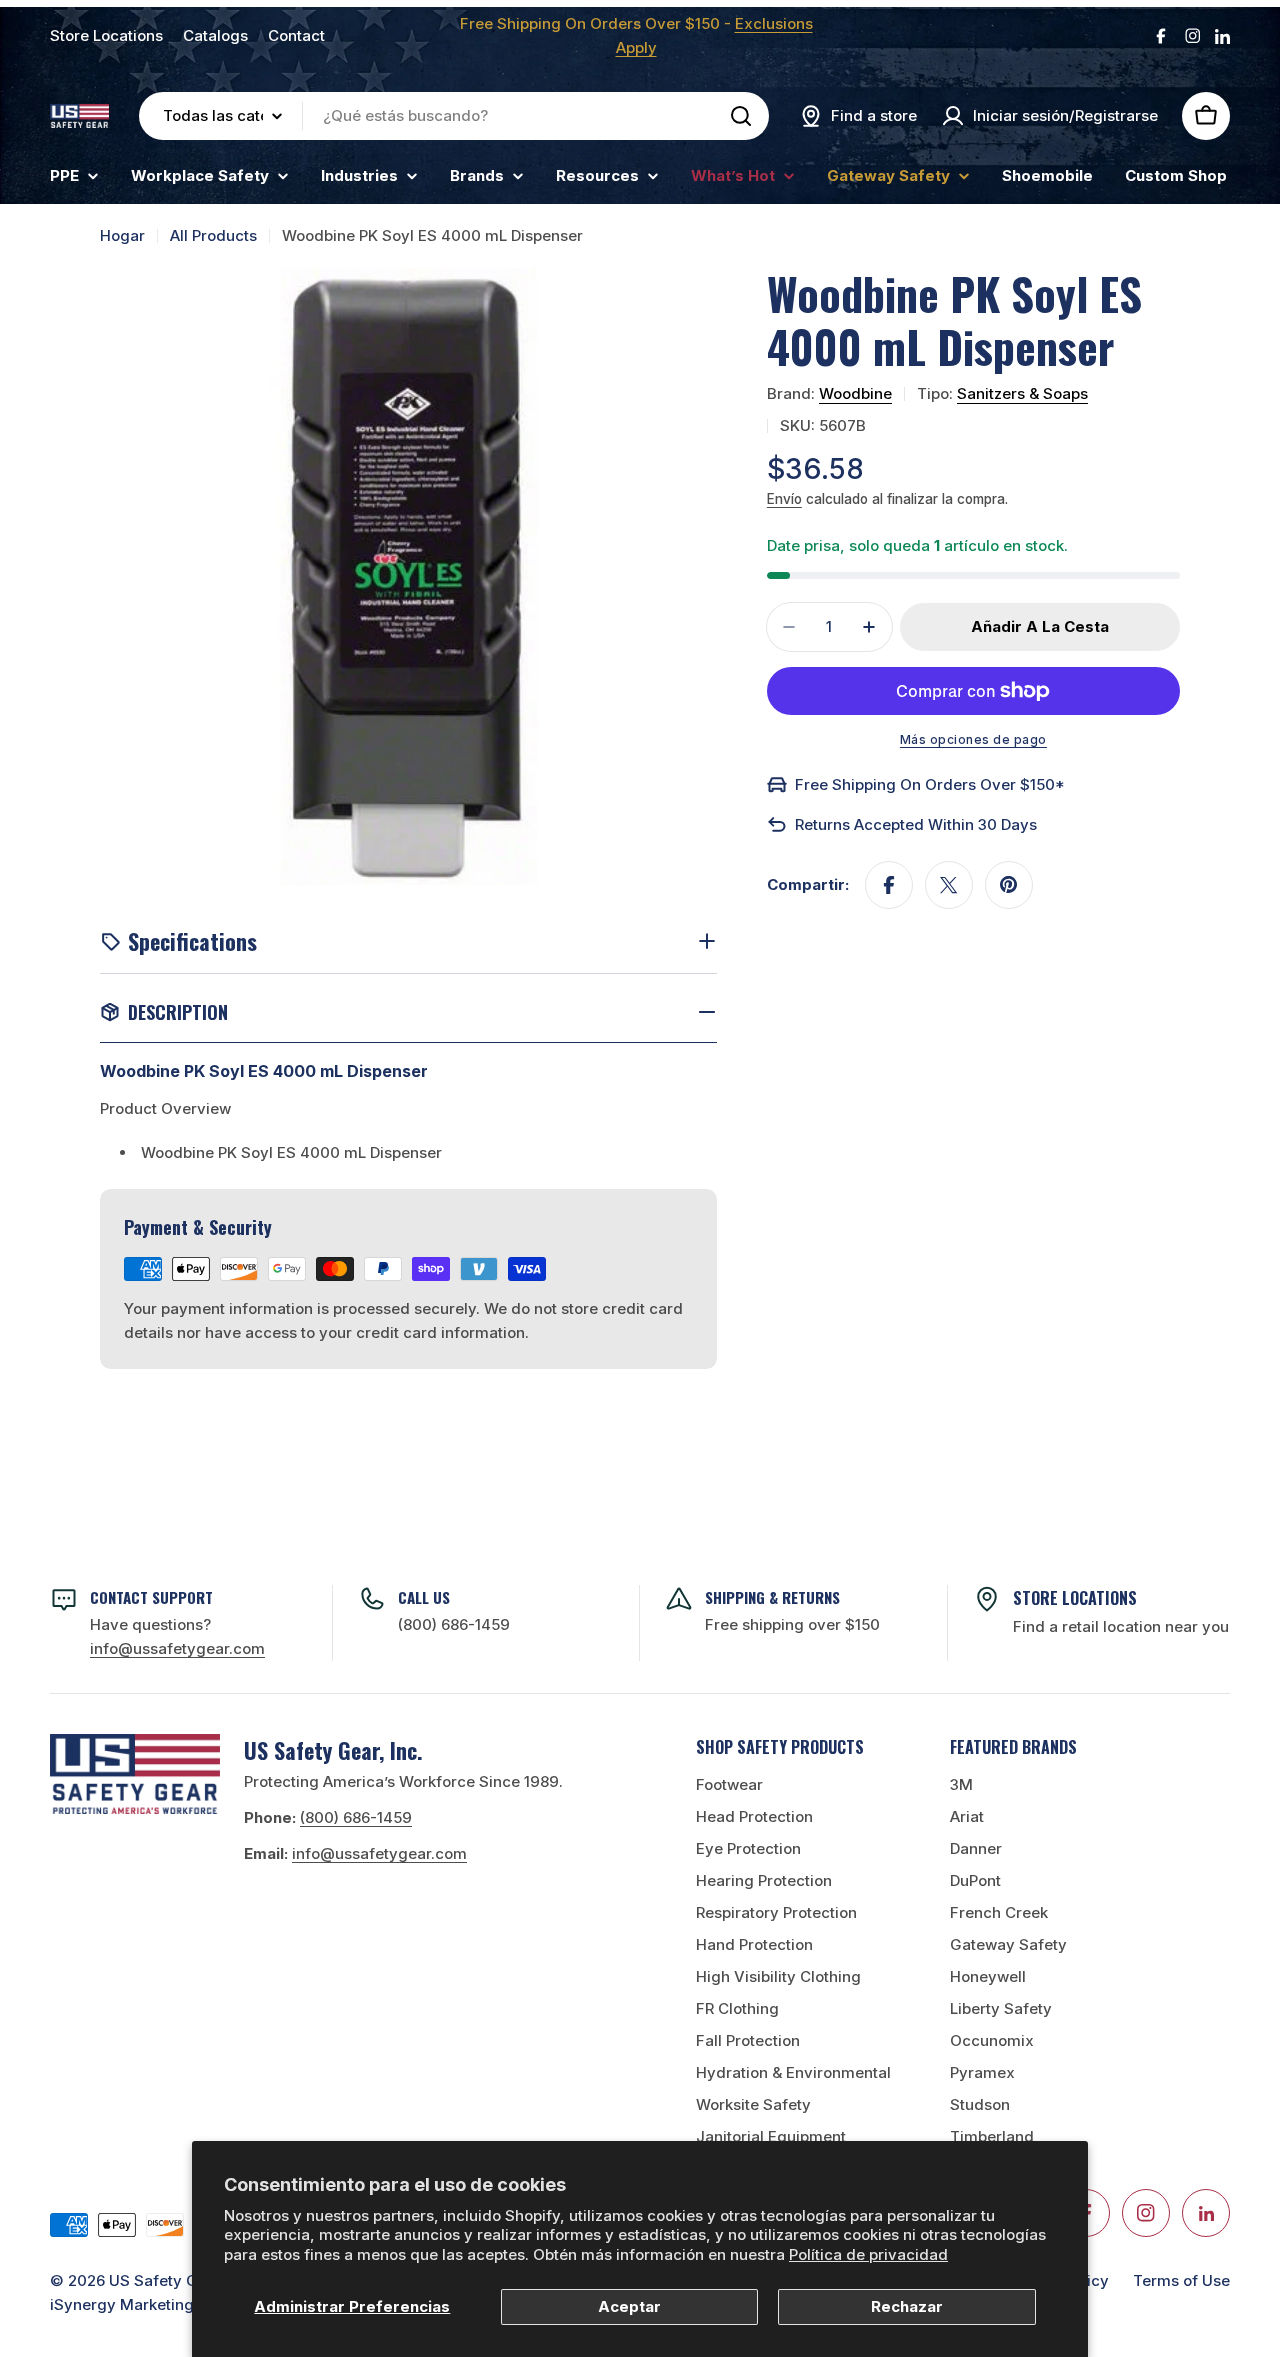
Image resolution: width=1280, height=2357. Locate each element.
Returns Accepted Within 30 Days (916, 824)
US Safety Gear (165, 2280)
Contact (296, 35)
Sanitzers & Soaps (1022, 393)
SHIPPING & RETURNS (772, 1597)
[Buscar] (741, 116)
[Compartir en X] (949, 885)
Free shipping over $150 (792, 1624)
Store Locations (106, 35)
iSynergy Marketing (122, 2304)
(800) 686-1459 (454, 1624)
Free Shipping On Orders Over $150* (930, 784)
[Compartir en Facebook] (889, 885)
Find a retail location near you (1121, 1626)
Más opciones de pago (973, 739)
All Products (213, 235)
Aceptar (629, 2306)
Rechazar (907, 2306)
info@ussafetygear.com (379, 1853)
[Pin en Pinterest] (1009, 885)
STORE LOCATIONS (1075, 1598)
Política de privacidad (868, 2254)
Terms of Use (1181, 2280)
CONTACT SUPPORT (151, 1597)
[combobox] (454, 116)
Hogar (122, 235)
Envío (784, 499)
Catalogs (215, 35)
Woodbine (855, 393)
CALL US (424, 1597)
